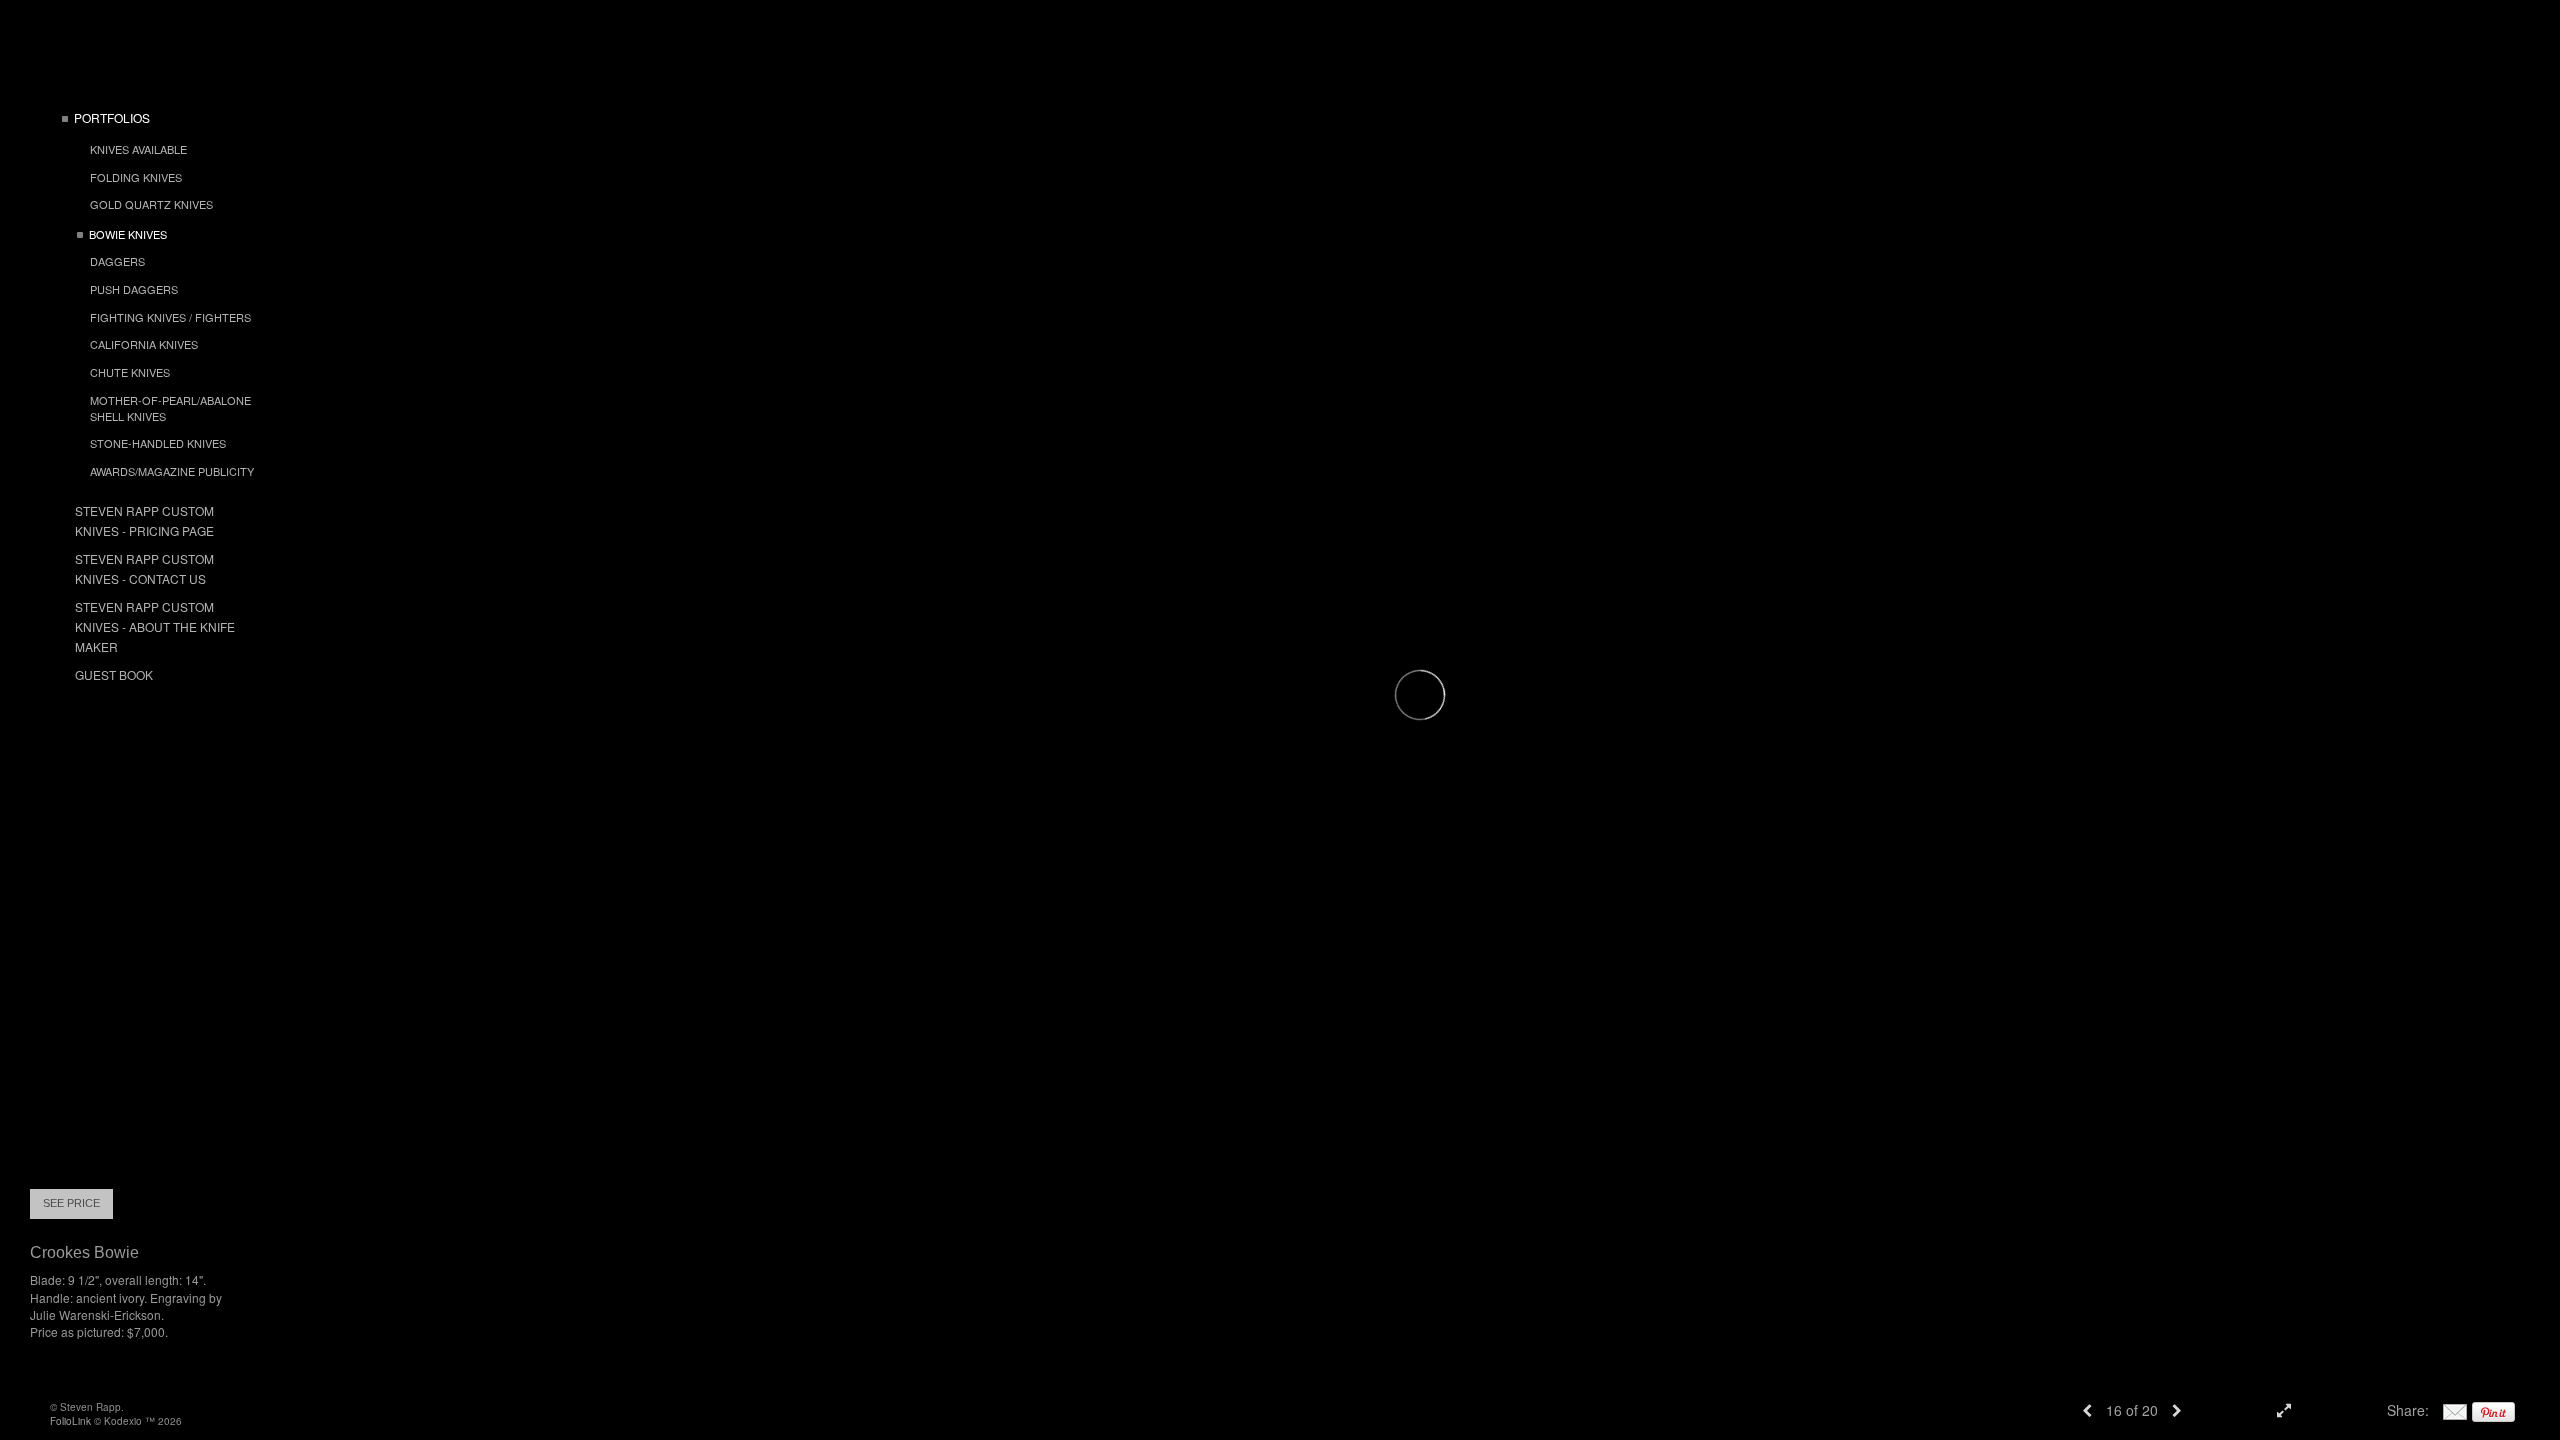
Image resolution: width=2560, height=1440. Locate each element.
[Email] (2455, 1410)
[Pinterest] (2493, 1410)
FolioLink (70, 1421)
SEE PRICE (71, 1203)
